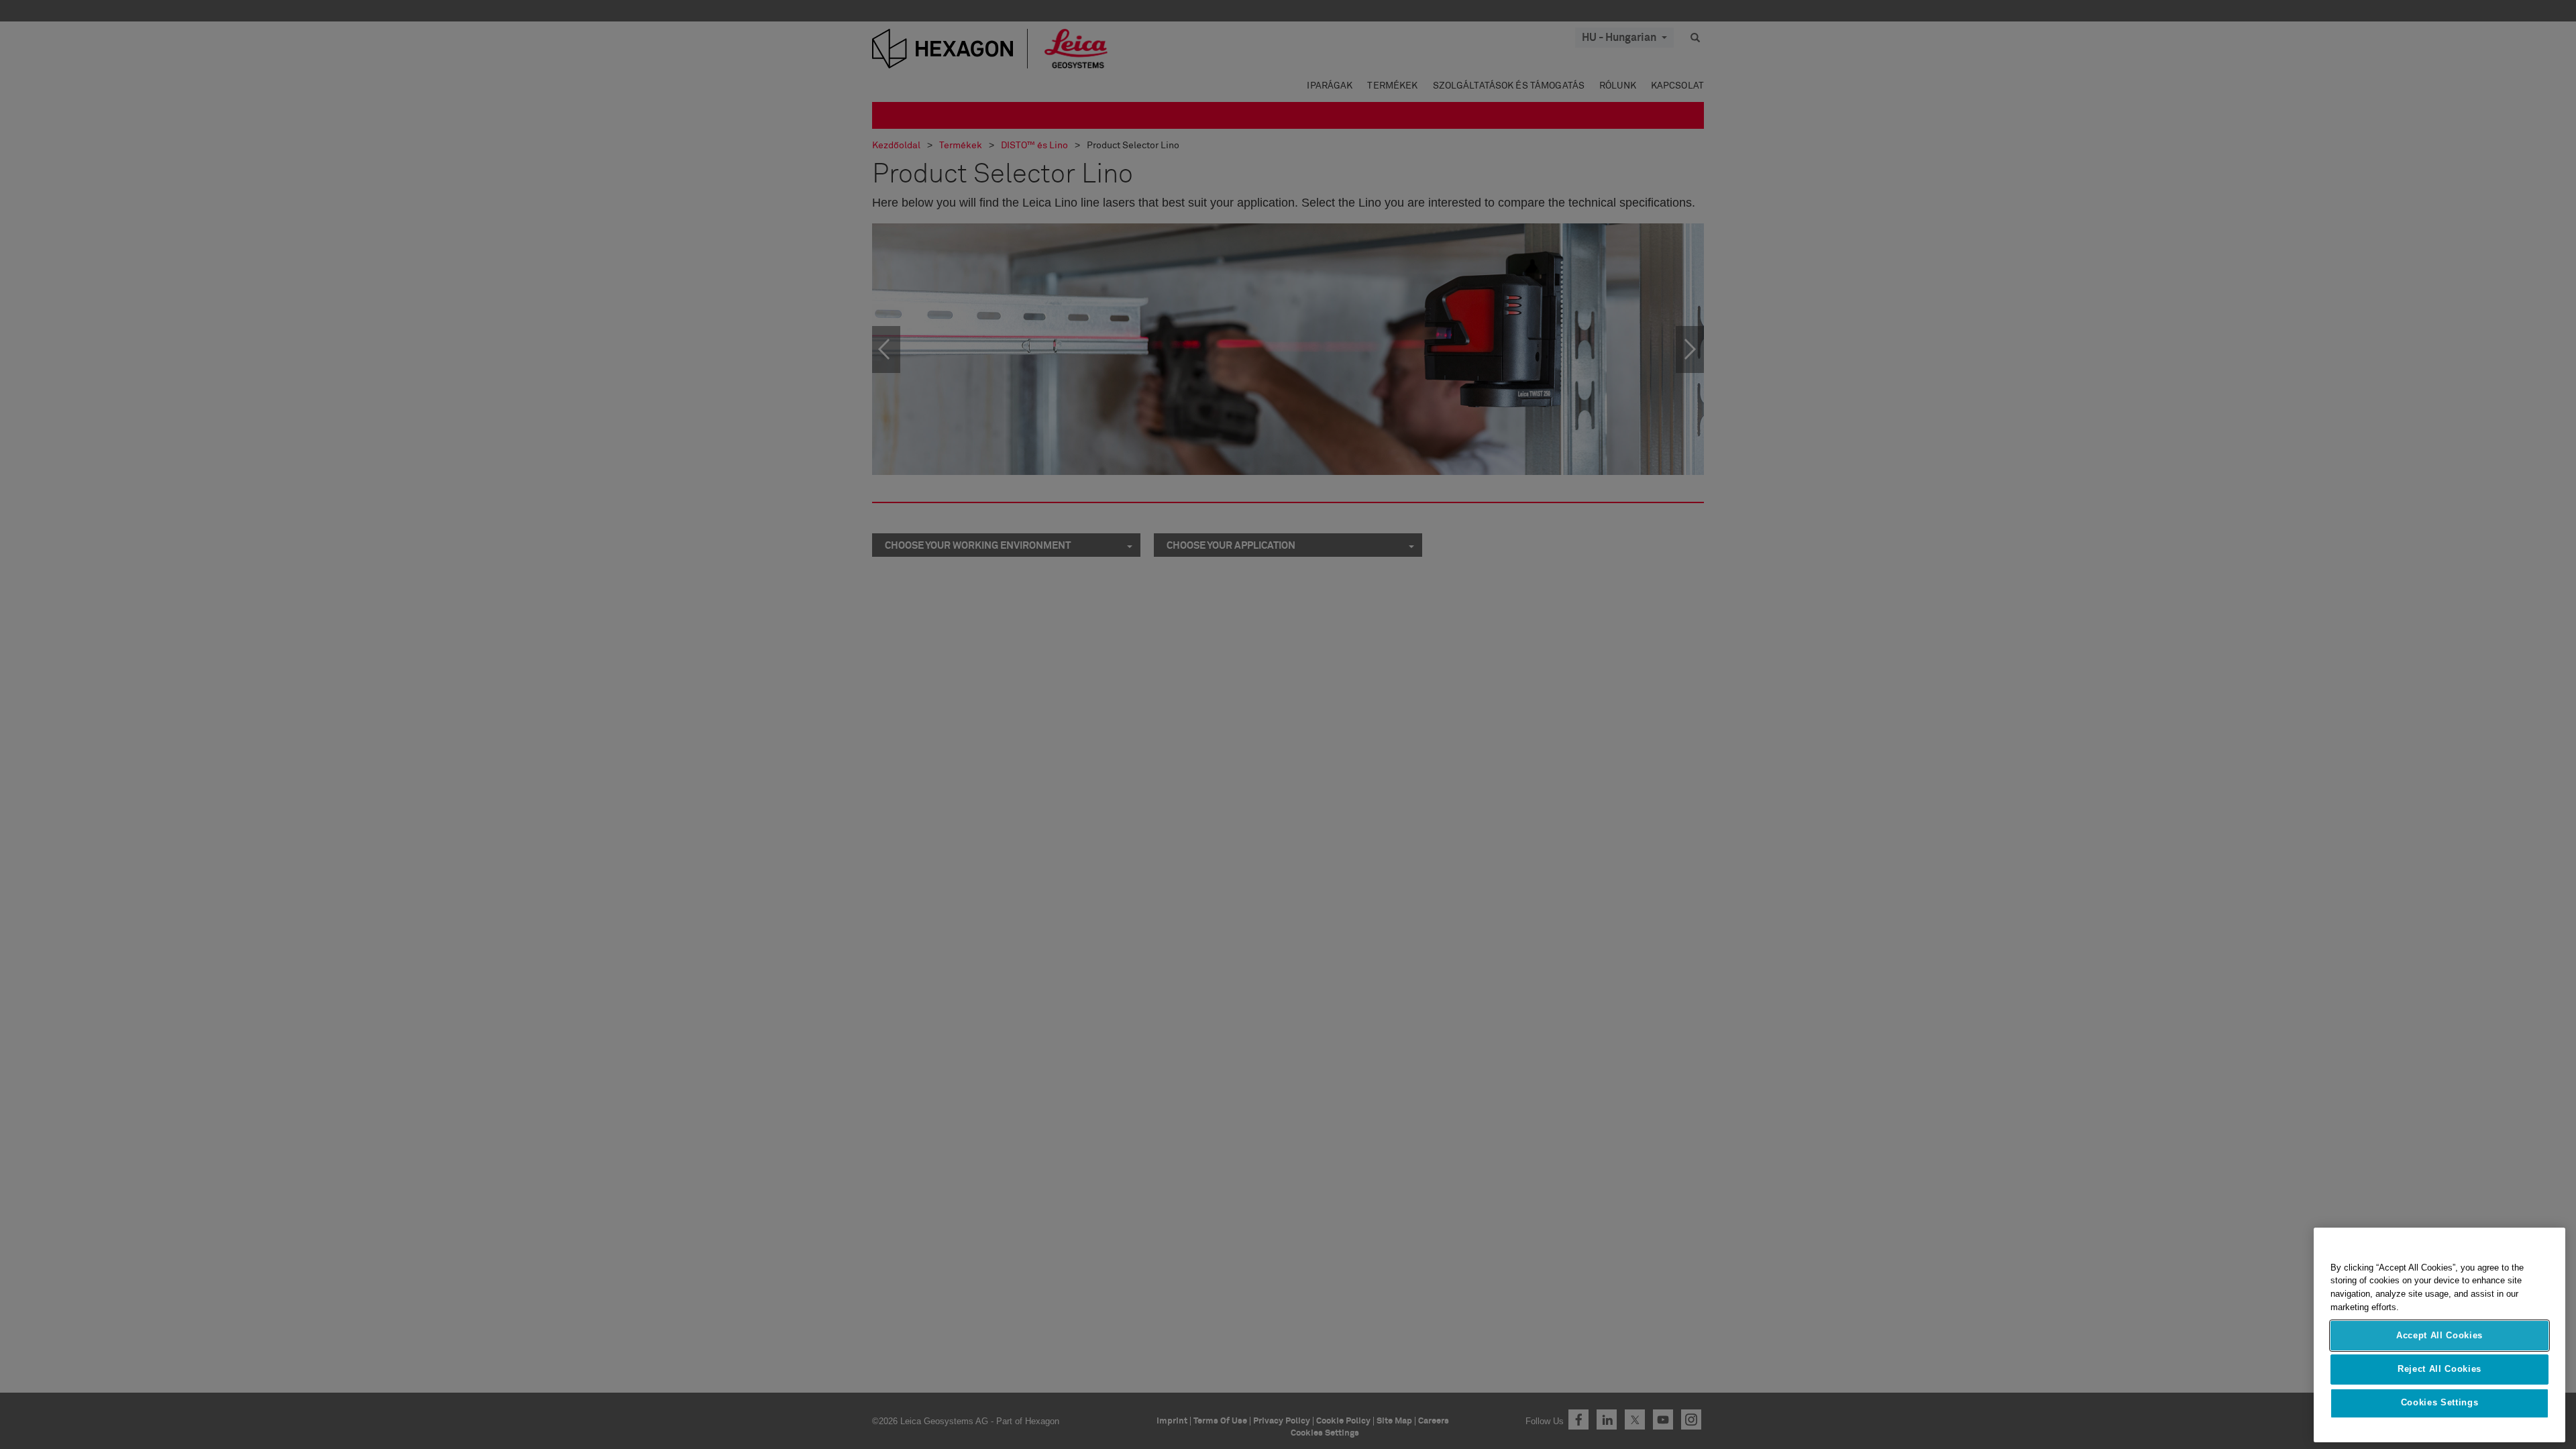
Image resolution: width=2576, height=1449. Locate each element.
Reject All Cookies (2439, 1369)
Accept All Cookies (2439, 1335)
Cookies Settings (2440, 1403)
